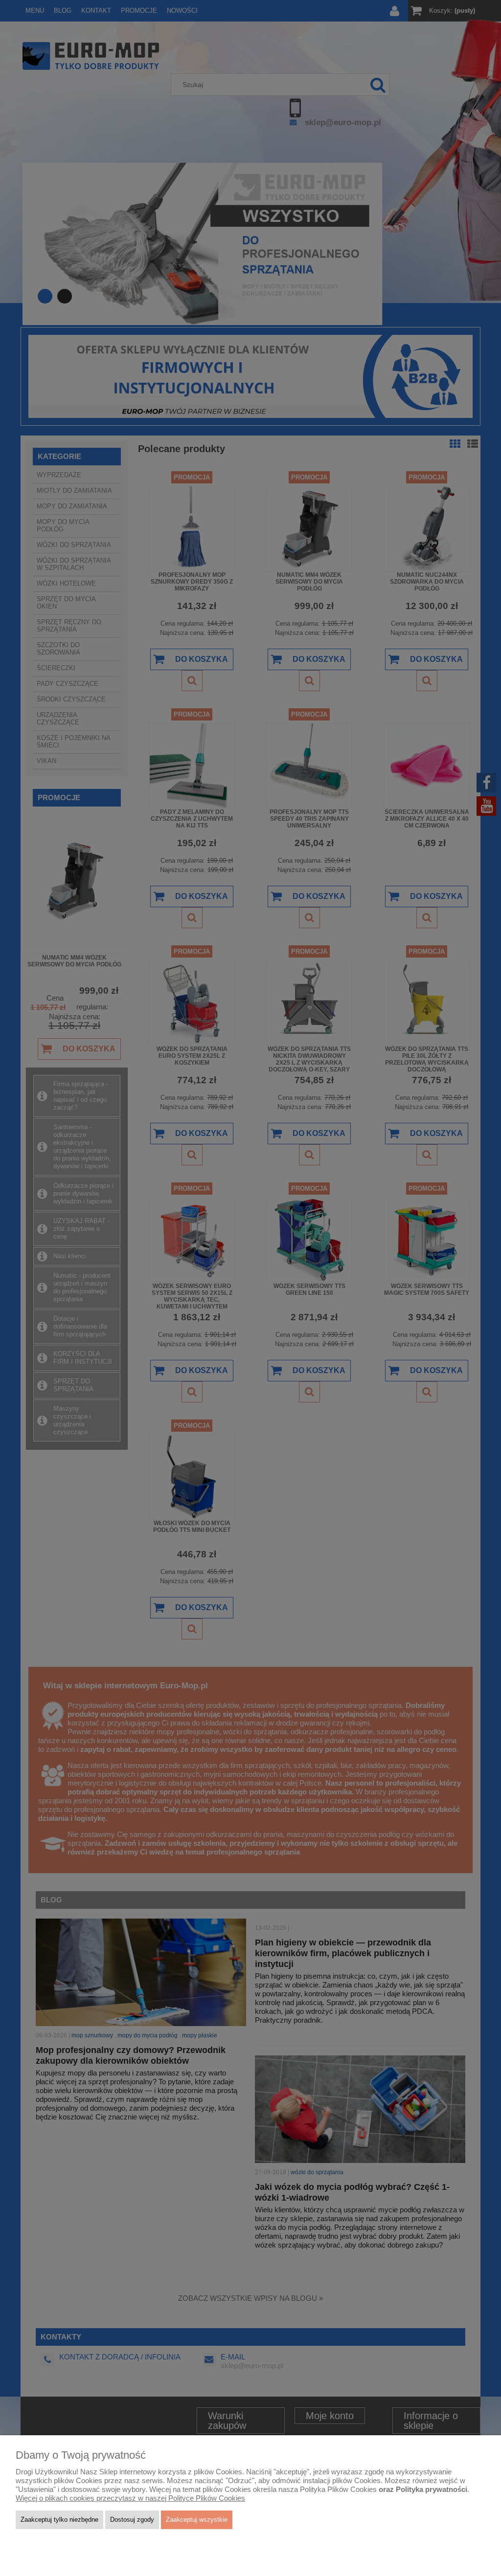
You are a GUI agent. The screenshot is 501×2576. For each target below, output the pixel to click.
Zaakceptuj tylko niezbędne (59, 2520)
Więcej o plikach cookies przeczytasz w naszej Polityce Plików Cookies (130, 2498)
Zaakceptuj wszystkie (197, 2520)
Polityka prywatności (432, 2489)
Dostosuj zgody (132, 2520)
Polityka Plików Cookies (338, 2489)
